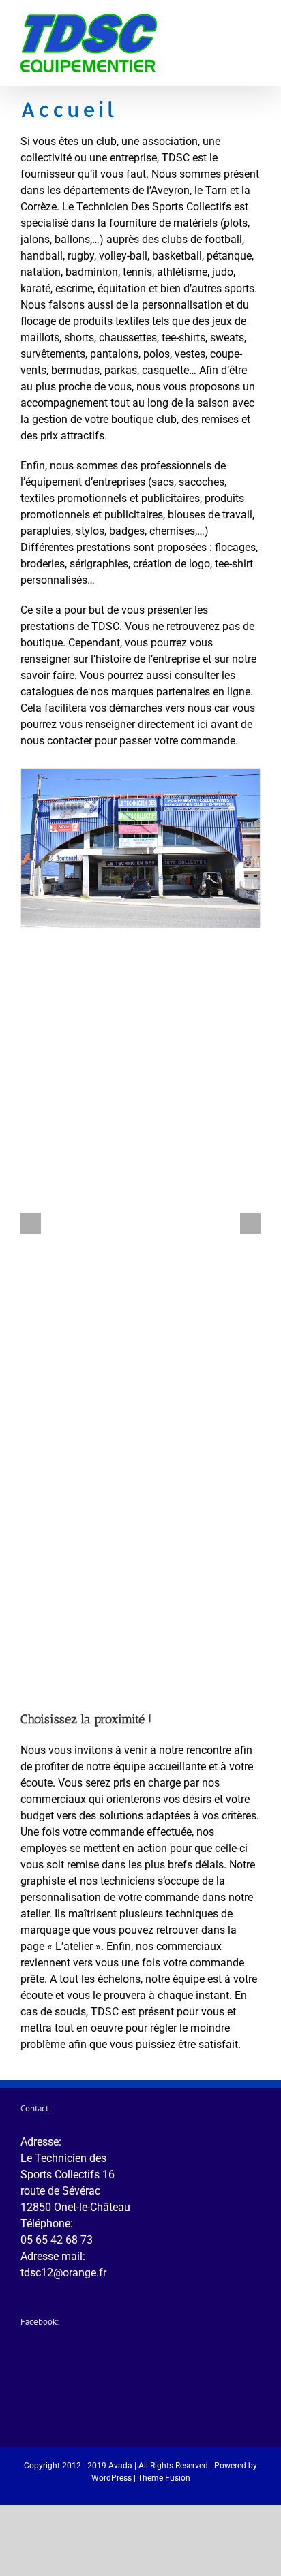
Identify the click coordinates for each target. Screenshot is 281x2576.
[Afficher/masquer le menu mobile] (255, 33)
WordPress (112, 2478)
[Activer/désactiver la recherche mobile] (231, 33)
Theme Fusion (164, 2478)
